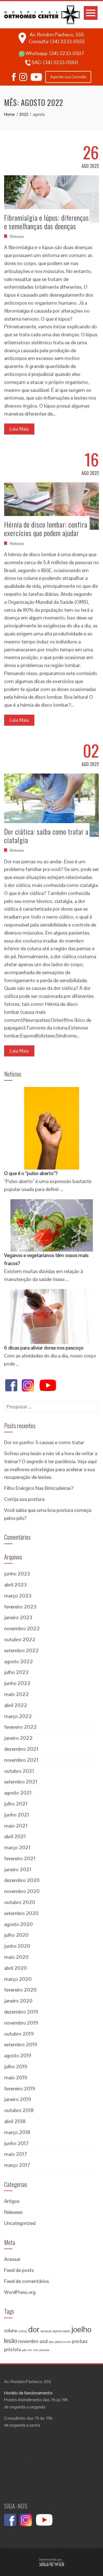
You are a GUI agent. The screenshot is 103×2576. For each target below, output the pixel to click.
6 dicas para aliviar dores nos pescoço (44, 1348)
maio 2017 (16, 2154)
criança (23, 2331)
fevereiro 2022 (20, 1727)
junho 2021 (17, 1815)
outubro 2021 (19, 1771)
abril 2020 (16, 1968)
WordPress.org (20, 2292)
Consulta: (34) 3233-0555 (57, 41)
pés (24, 2350)
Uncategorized (20, 2223)
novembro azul (33, 2341)
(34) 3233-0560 (61, 62)
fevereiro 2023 (20, 1607)
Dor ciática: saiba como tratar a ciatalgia (46, 836)
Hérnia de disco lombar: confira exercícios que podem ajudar (46, 529)
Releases (16, 236)
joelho (81, 2329)
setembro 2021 (21, 1782)
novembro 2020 (22, 1891)
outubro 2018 (19, 2110)
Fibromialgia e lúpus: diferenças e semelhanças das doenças (47, 222)
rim (30, 2350)
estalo (66, 2331)
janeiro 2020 (18, 2001)
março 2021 (17, 1847)
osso (51, 2342)
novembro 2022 (22, 1628)
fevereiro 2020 (20, 1990)
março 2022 (18, 1716)
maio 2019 (16, 2078)
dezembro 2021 (21, 1749)
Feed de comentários (27, 2281)
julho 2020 (16, 1935)
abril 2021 (15, 1836)
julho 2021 (16, 1804)
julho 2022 (16, 1672)
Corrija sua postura (24, 1499)
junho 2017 (16, 2143)
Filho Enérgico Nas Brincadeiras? (39, 1488)
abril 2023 (15, 1585)
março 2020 (18, 1979)
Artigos (12, 2201)
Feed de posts (19, 2270)
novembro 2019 (21, 2023)
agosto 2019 (18, 2055)
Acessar (12, 2259)
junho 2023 (17, 1574)
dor (34, 2329)
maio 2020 (16, 1957)
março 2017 (17, 2165)
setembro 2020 (21, 1913)
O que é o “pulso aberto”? (31, 1173)
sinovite (44, 2350)
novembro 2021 (21, 1760)
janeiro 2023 (18, 1617)
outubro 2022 (20, 1639)
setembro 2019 (21, 2044)
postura (80, 2341)
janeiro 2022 (18, 1738)
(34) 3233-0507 (67, 53)
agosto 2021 (18, 1793)
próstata (12, 2350)
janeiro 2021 (18, 1869)
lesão (11, 2341)
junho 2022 (17, 1683)
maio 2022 (16, 1694)
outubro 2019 (19, 2034)
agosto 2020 (18, 1924)
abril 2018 (15, 2121)
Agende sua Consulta (68, 77)
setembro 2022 (21, 1650)
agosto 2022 (19, 1661)
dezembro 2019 (21, 2012)
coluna (10, 2331)
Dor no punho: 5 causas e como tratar (44, 1442)
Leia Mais (19, 429)
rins (36, 2350)
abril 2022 (16, 1705)
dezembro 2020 (22, 1880)
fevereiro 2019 (20, 2089)
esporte (57, 2331)
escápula (46, 2331)
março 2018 (17, 2132)
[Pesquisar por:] (51, 1405)
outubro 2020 (20, 1902)
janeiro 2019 (18, 2099)
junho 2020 (17, 1946)
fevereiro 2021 (20, 1858)
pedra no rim (63, 2342)
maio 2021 (16, 1826)
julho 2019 (16, 2066)
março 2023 (18, 1596)
